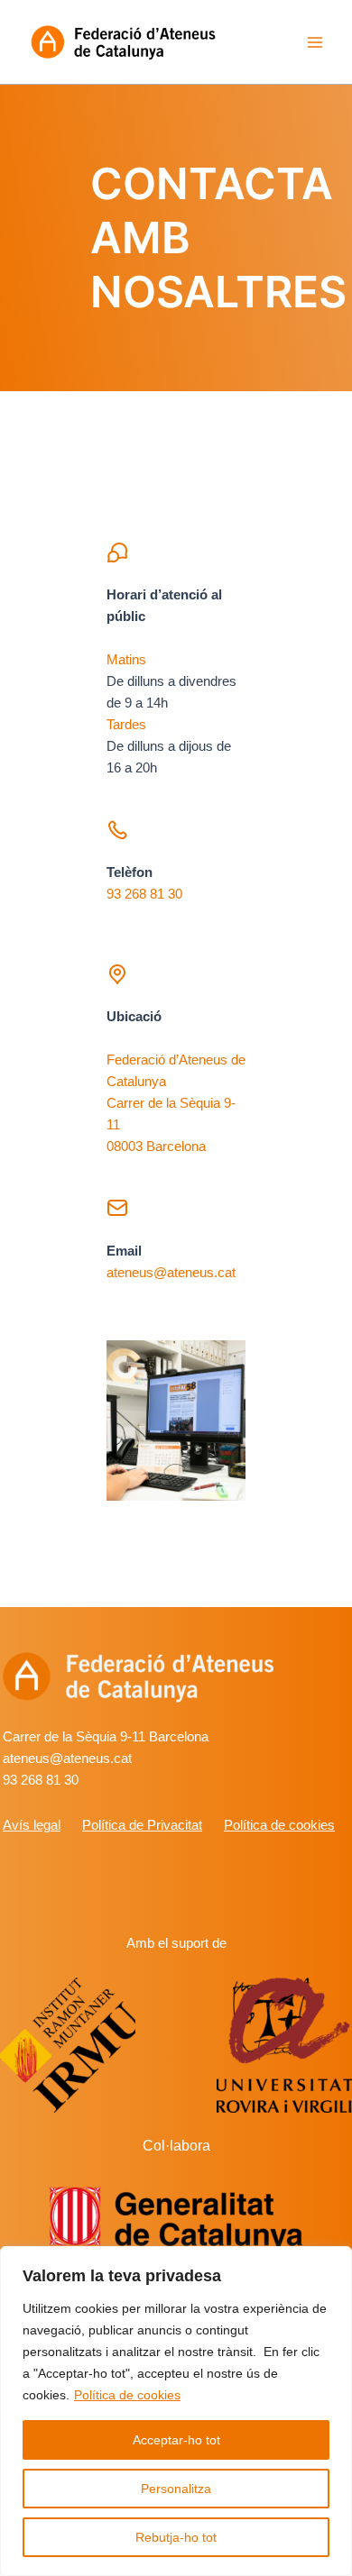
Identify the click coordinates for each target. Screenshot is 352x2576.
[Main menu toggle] (315, 42)
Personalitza (176, 2489)
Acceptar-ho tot (176, 2440)
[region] (176, 2411)
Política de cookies (127, 2395)
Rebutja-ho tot (176, 2537)
